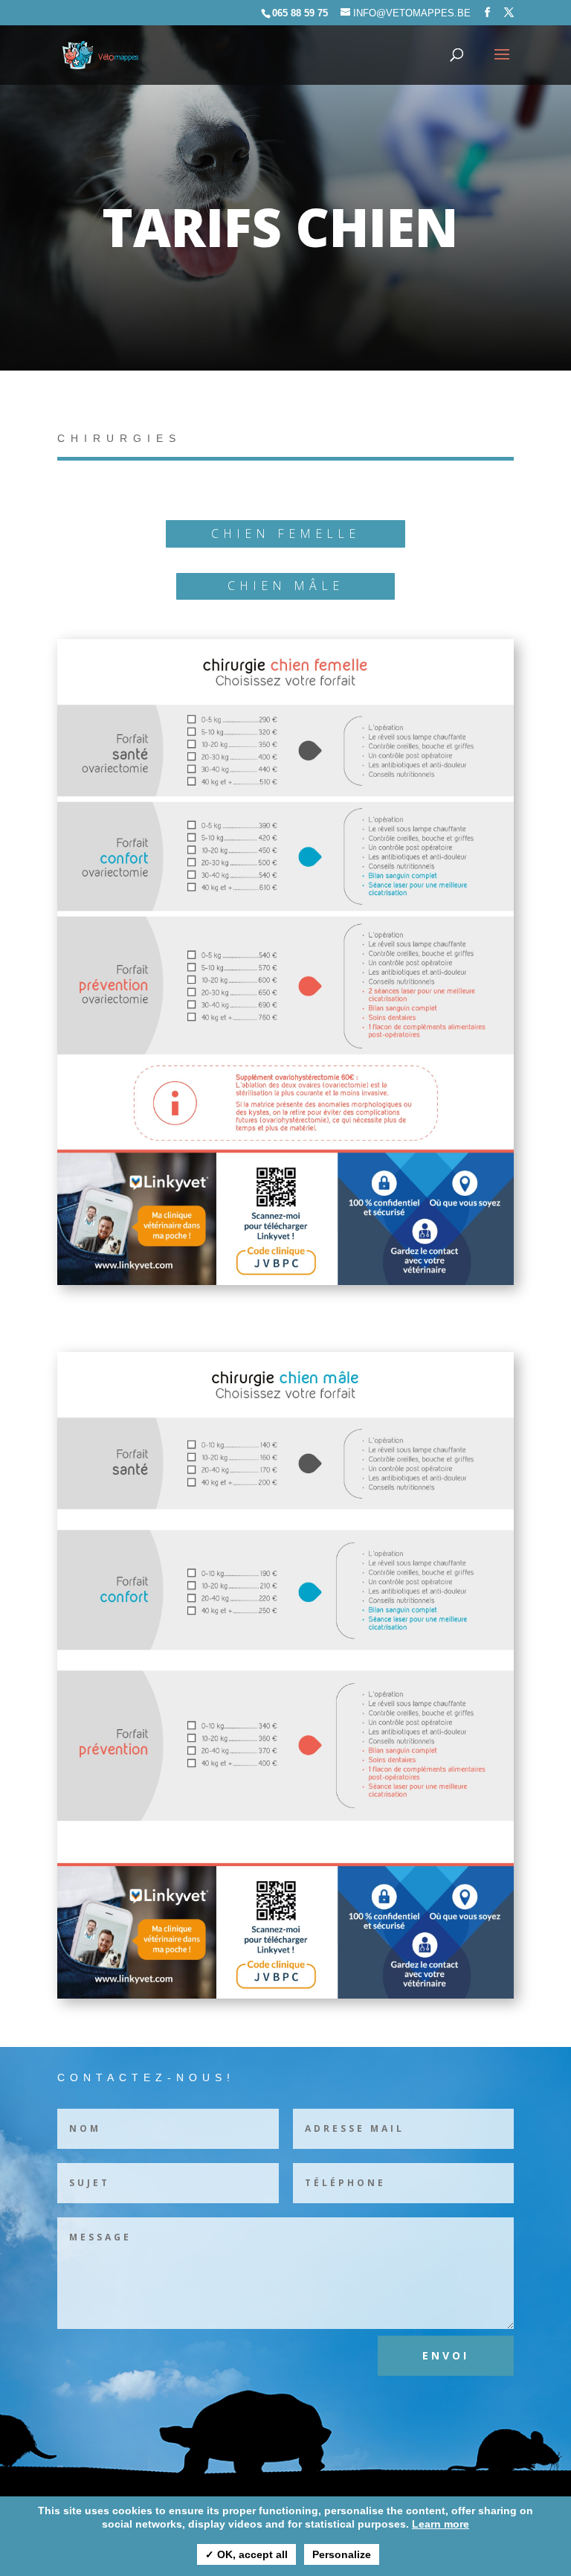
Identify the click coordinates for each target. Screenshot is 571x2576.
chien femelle (285, 534)
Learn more (441, 2524)
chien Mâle (285, 586)
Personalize (342, 2554)
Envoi (446, 2355)
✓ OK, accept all (246, 2554)
